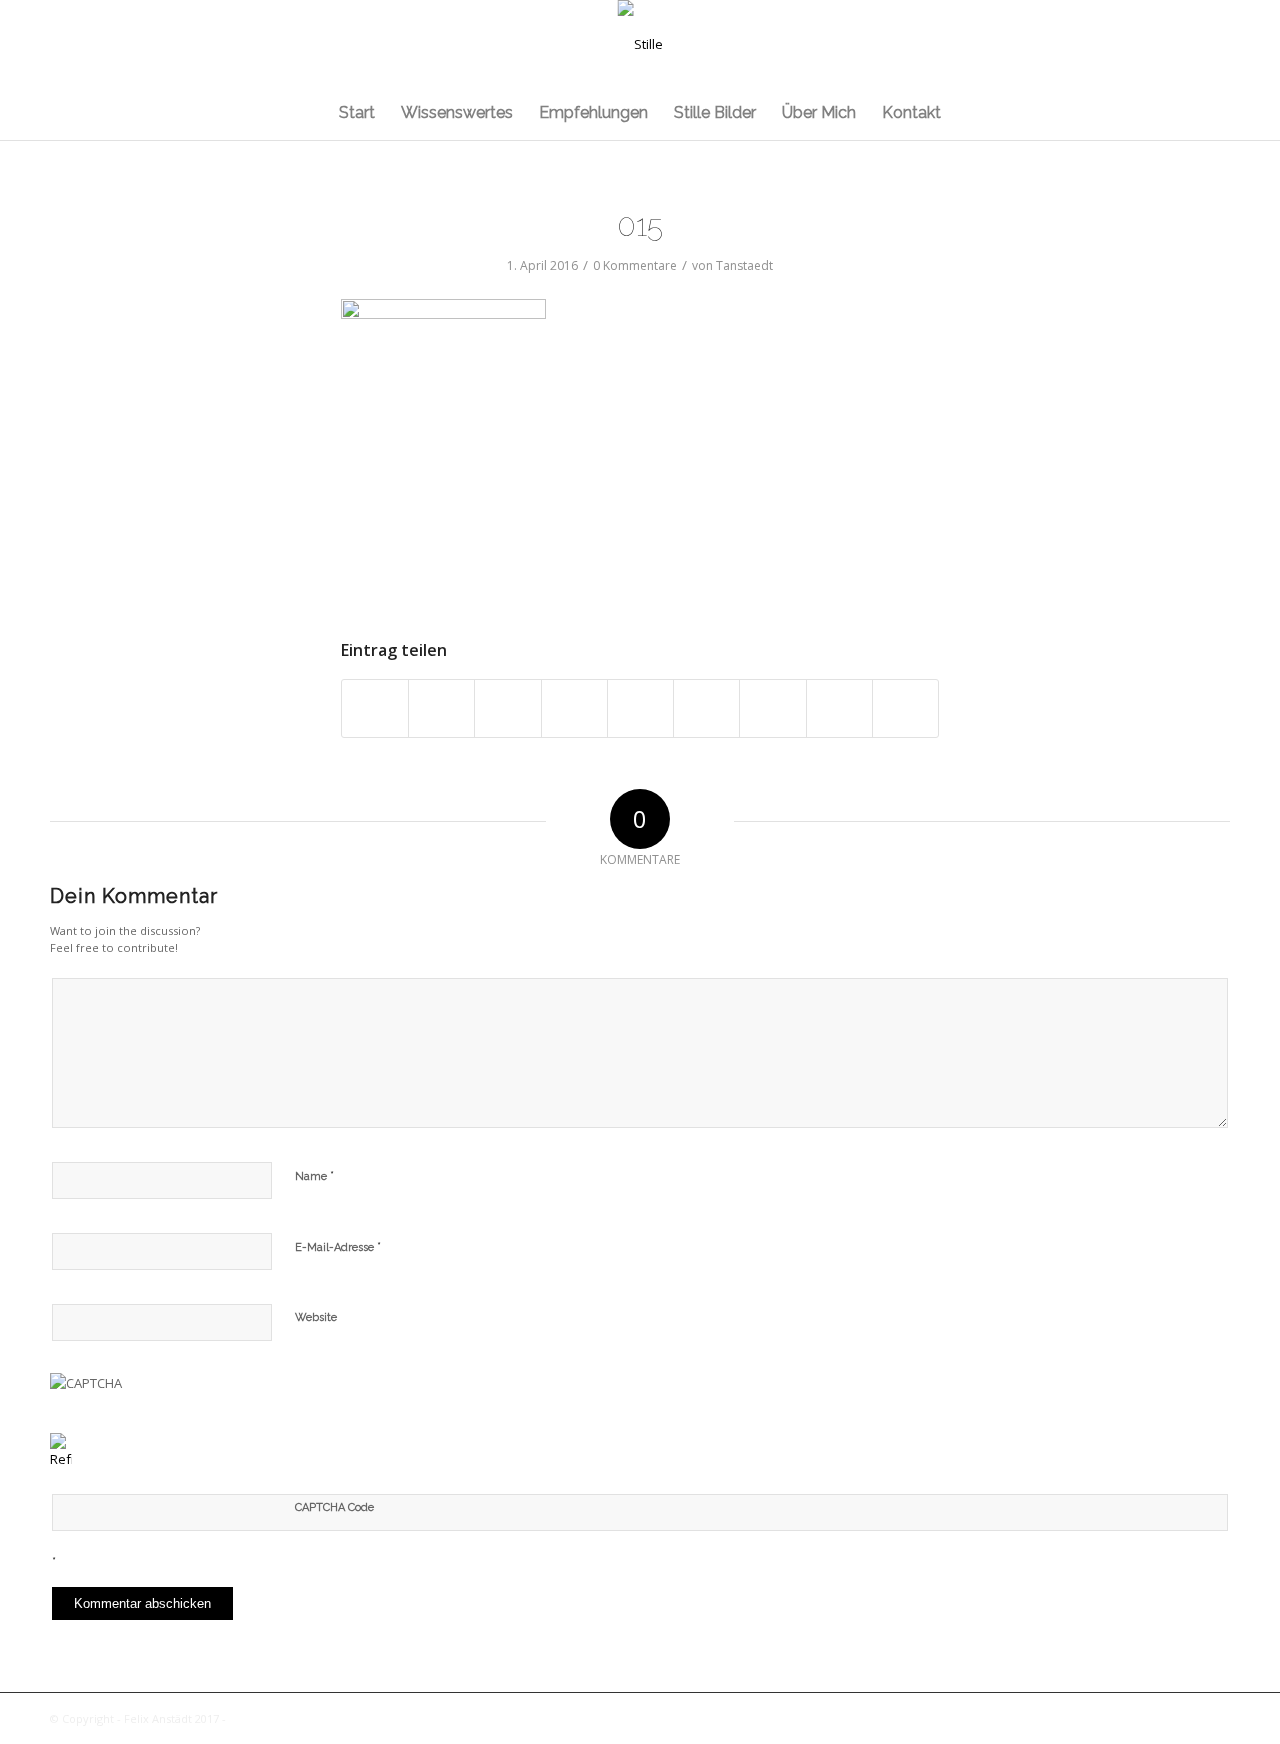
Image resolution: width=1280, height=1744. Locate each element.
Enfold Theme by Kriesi (291, 1718)
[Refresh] (61, 1459)
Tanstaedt (744, 265)
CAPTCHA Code (334, 1507)
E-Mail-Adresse (338, 1246)
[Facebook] (1215, 44)
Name (314, 1175)
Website (316, 1317)
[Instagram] (1185, 44)
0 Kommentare (635, 265)
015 (640, 225)
